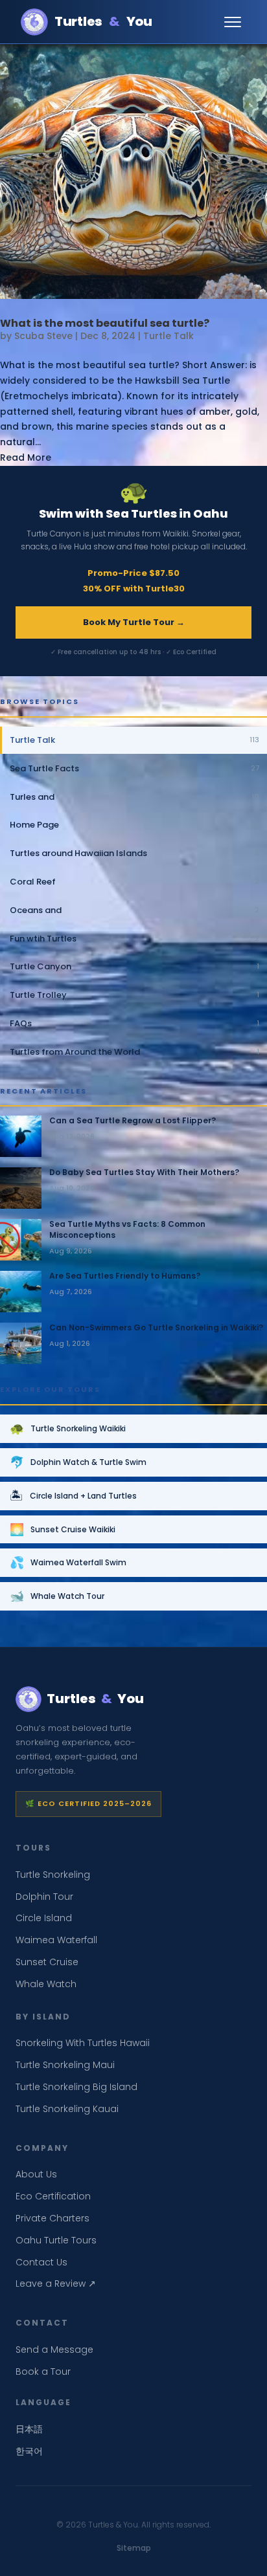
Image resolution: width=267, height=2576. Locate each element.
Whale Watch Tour (57, 1596)
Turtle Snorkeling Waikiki (68, 1428)
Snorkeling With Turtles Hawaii (83, 2043)
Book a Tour (43, 2372)
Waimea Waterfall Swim (68, 1562)
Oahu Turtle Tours (56, 2240)
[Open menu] (233, 22)
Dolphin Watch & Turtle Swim (78, 1462)
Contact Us (41, 2262)
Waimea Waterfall (56, 1940)
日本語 (29, 2429)
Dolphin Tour (44, 1897)
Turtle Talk (168, 336)
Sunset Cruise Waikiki (63, 1529)
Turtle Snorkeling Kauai (67, 2109)
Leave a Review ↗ (56, 2284)
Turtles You (103, 21)
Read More (26, 457)
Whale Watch (46, 1984)
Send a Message (54, 2350)
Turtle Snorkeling (53, 1875)
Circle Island (44, 1918)
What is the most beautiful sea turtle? (105, 323)
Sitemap (134, 2548)
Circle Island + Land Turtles (73, 1496)
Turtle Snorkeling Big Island (76, 2087)
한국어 (29, 2451)
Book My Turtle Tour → (134, 622)
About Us (36, 2174)
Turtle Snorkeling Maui (65, 2065)
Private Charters (52, 2218)
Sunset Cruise (47, 1962)
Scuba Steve (43, 336)
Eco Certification (53, 2196)
